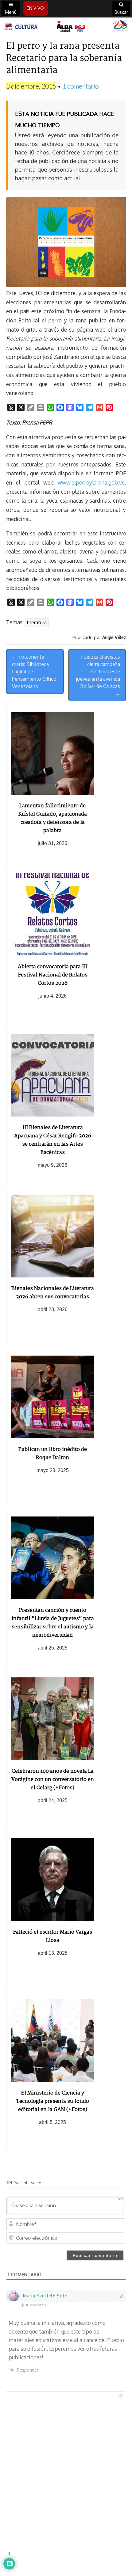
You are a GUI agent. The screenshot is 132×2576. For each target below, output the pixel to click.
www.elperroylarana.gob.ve (91, 482)
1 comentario (81, 86)
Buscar (121, 12)
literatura (37, 622)
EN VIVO (35, 8)
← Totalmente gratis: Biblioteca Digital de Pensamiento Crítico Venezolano (34, 672)
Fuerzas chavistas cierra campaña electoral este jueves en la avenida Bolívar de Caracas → (98, 675)
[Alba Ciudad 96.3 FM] (66, 27)
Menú (11, 12)
